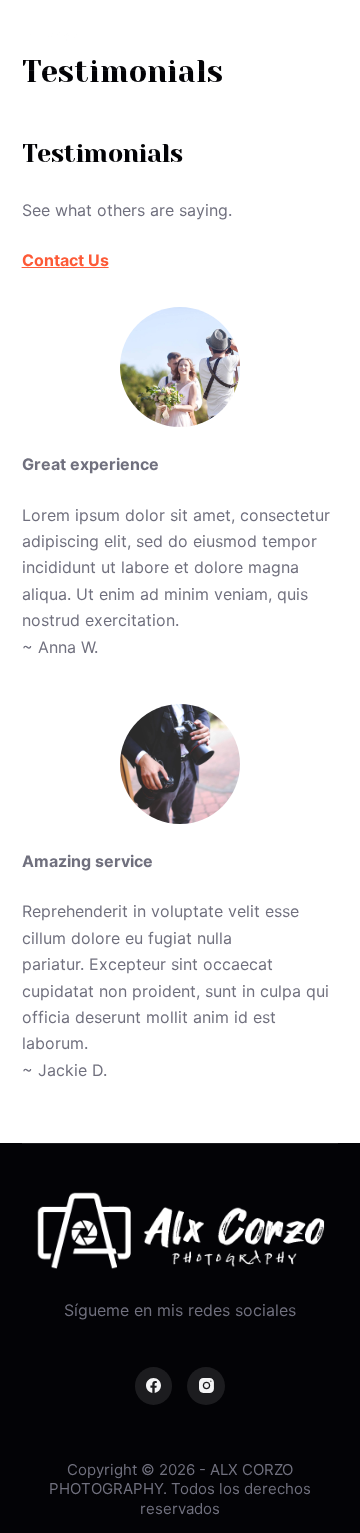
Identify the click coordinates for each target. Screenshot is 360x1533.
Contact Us (65, 260)
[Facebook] (154, 1386)
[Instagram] (206, 1386)
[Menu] (329, 35)
